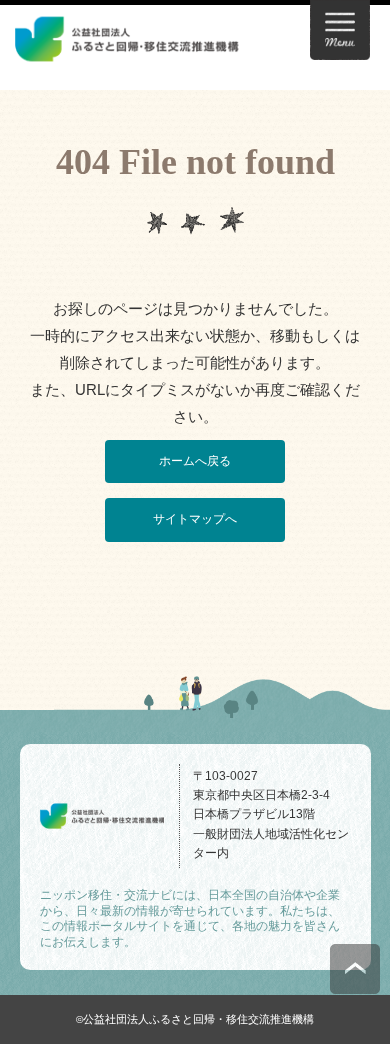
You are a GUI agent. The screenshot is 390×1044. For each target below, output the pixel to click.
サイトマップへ (195, 519)
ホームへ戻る (195, 461)
